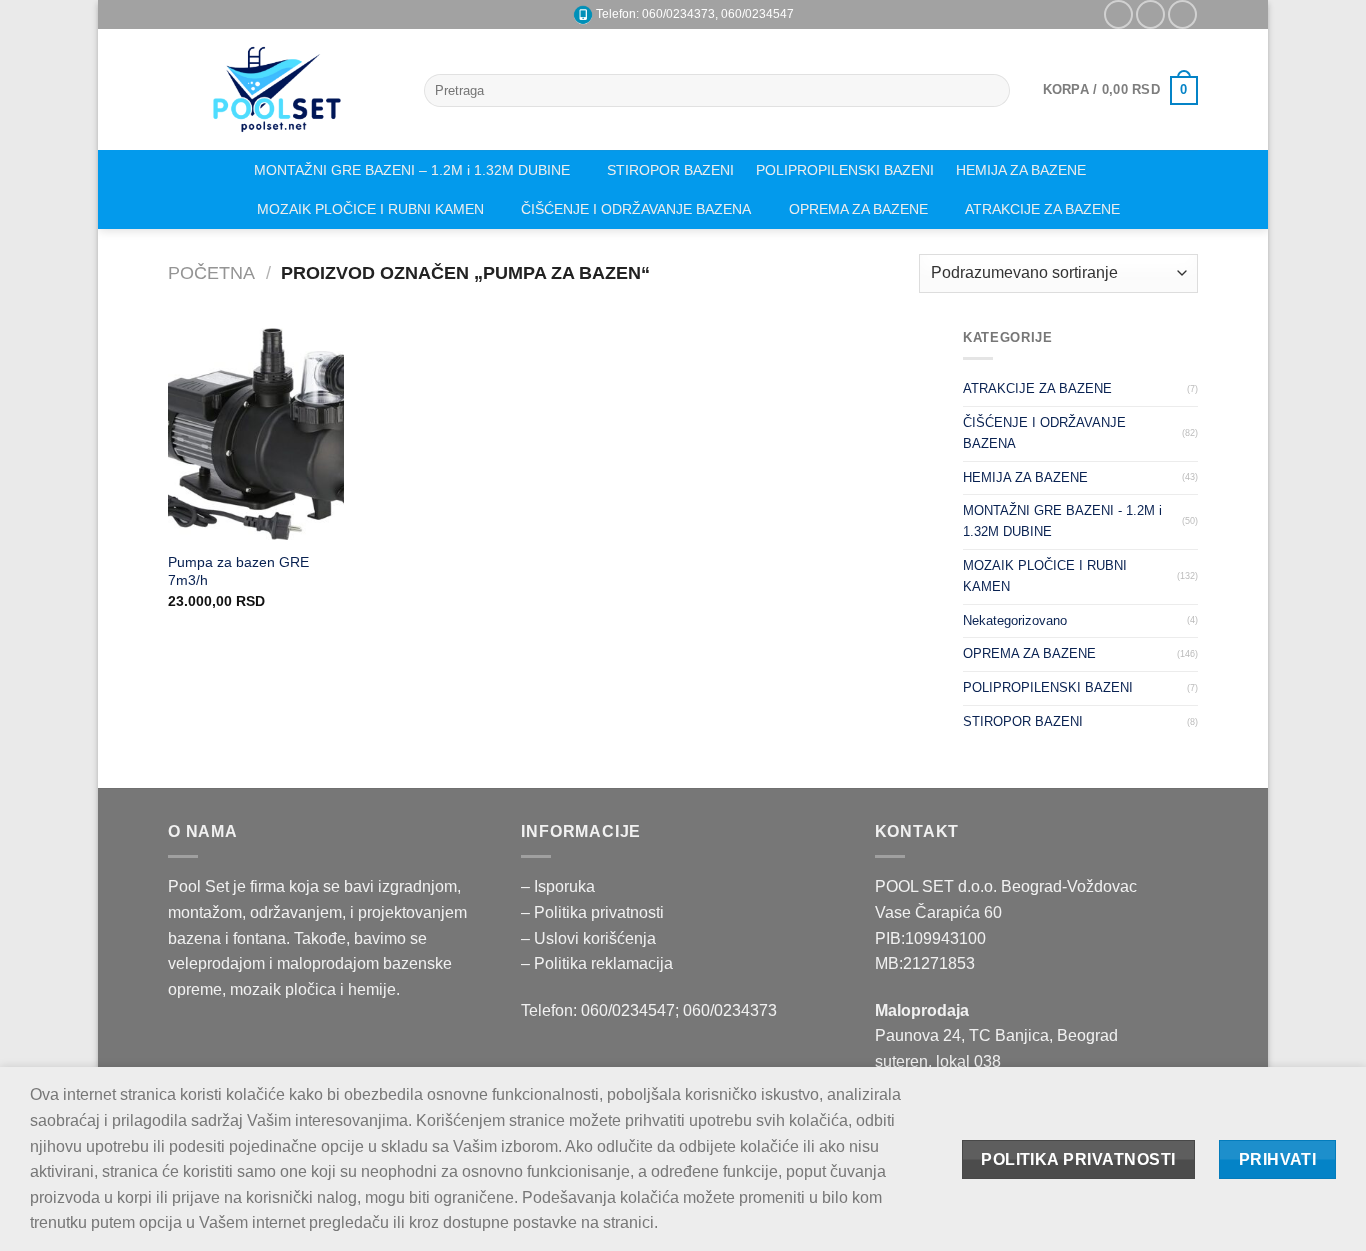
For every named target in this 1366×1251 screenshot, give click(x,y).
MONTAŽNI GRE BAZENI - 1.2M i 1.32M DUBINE (1062, 521)
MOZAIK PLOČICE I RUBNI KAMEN (370, 209)
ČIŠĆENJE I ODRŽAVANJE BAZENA (636, 209)
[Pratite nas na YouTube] (1182, 14)
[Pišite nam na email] (1150, 14)
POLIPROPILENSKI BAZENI (845, 170)
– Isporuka (558, 886)
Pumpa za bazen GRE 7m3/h (238, 571)
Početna (211, 272)
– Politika (556, 912)
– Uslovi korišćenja (588, 938)
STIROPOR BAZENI (670, 170)
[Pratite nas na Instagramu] (1118, 14)
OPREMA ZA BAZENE (858, 209)
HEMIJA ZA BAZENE (1021, 170)
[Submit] (991, 91)
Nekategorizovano (1015, 620)
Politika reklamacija (603, 963)
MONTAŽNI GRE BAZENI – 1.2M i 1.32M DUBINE (412, 170)
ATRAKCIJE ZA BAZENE (1042, 209)
